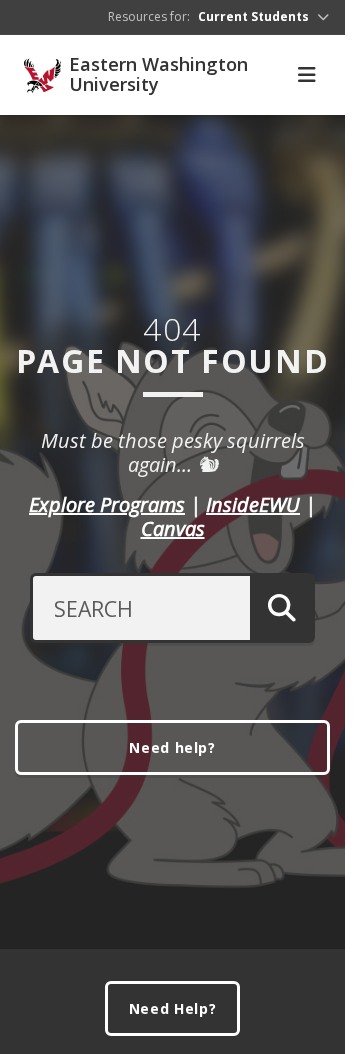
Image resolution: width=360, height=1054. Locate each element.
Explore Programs (107, 504)
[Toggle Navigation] (307, 75)
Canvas (173, 528)
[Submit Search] (282, 608)
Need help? (172, 747)
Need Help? (173, 1008)
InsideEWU (253, 504)
